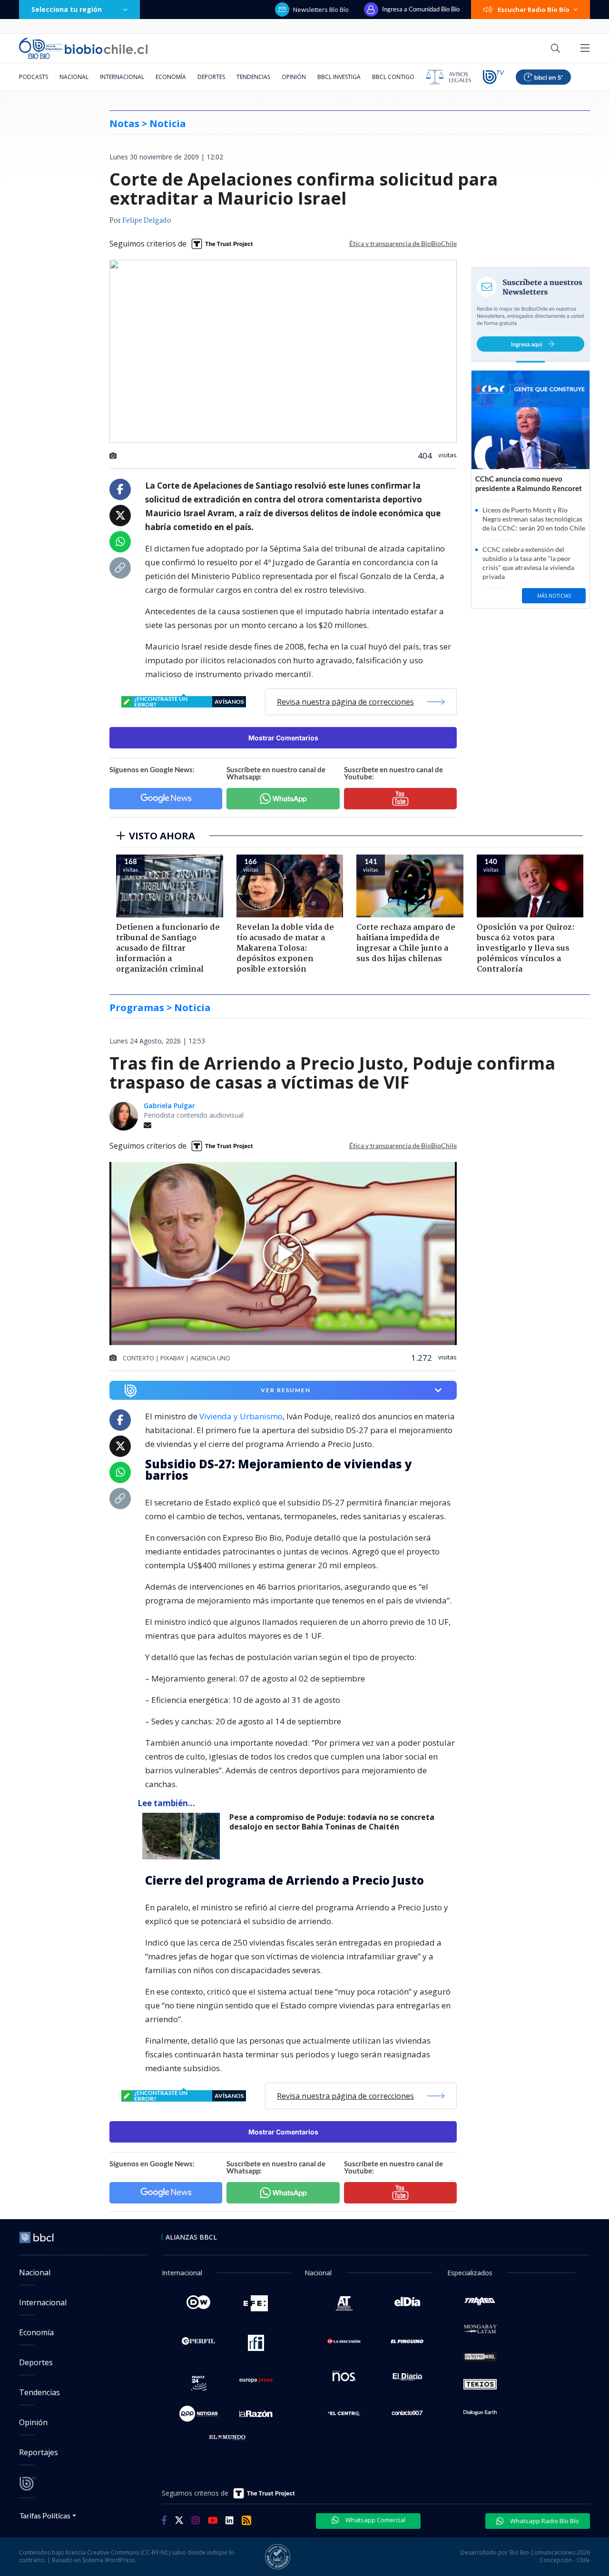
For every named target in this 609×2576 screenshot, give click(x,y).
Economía (171, 77)
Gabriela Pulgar (169, 1106)
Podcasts (34, 77)
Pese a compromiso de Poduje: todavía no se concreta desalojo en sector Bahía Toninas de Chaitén (332, 1822)
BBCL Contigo (393, 77)
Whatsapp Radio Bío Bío (544, 2521)
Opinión (294, 77)
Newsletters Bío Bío (321, 10)
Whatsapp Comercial (375, 2520)
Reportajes (39, 2452)
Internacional (122, 77)
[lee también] (183, 1836)
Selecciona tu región (67, 9)
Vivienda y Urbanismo (241, 1416)
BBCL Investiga (339, 77)
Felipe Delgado (147, 221)
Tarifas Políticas (45, 2515)
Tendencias (253, 77)
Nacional (74, 77)
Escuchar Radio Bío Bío (534, 10)
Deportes (211, 77)
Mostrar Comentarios (283, 738)
